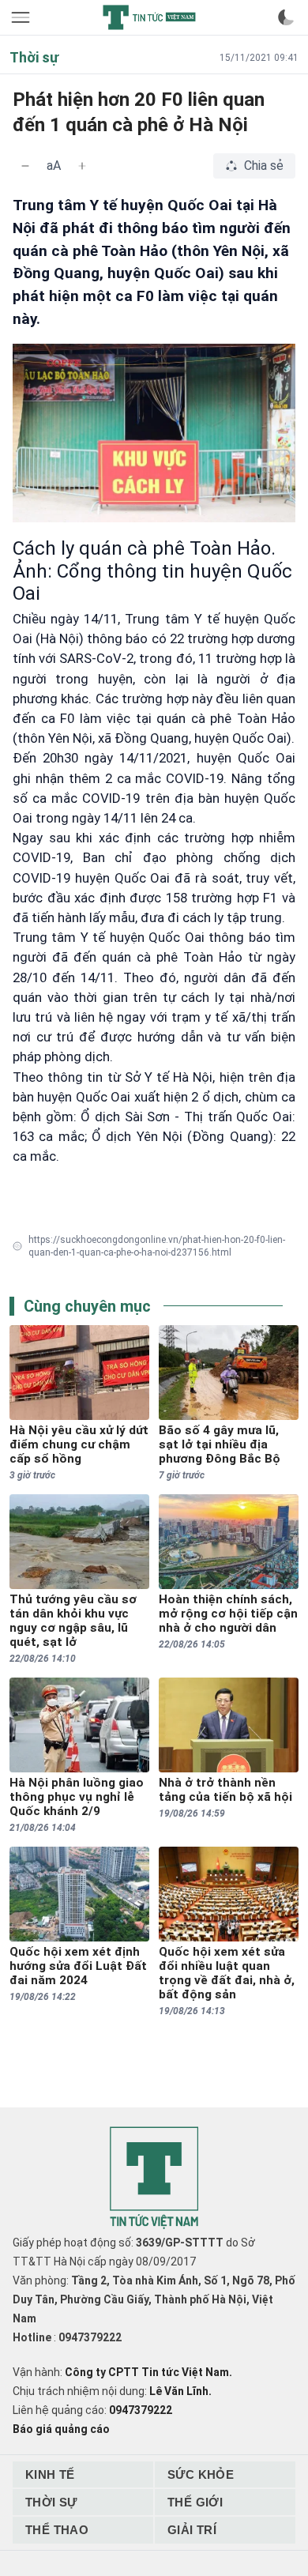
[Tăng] (82, 166)
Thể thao (57, 2530)
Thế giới (195, 2502)
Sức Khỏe (201, 2474)
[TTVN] (154, 2178)
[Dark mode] (286, 17)
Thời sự (51, 2502)
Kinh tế (50, 2474)
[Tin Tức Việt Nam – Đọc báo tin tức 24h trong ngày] (149, 17)
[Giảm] (25, 166)
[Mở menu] (22, 17)
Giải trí (192, 2530)
